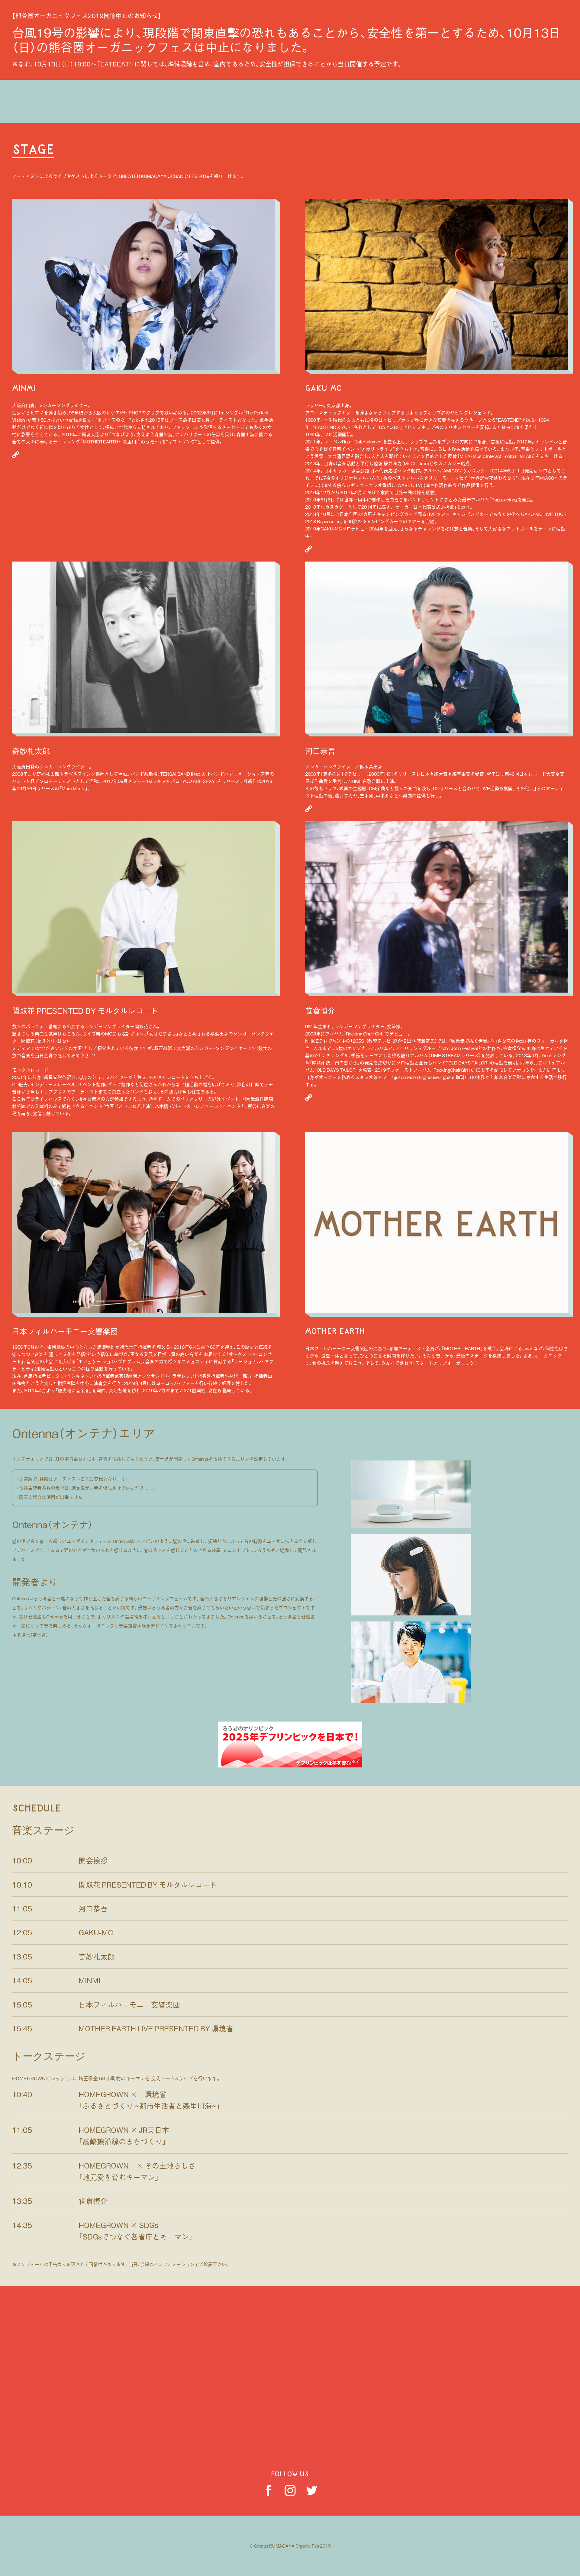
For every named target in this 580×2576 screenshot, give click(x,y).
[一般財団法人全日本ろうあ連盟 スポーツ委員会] (290, 1764)
